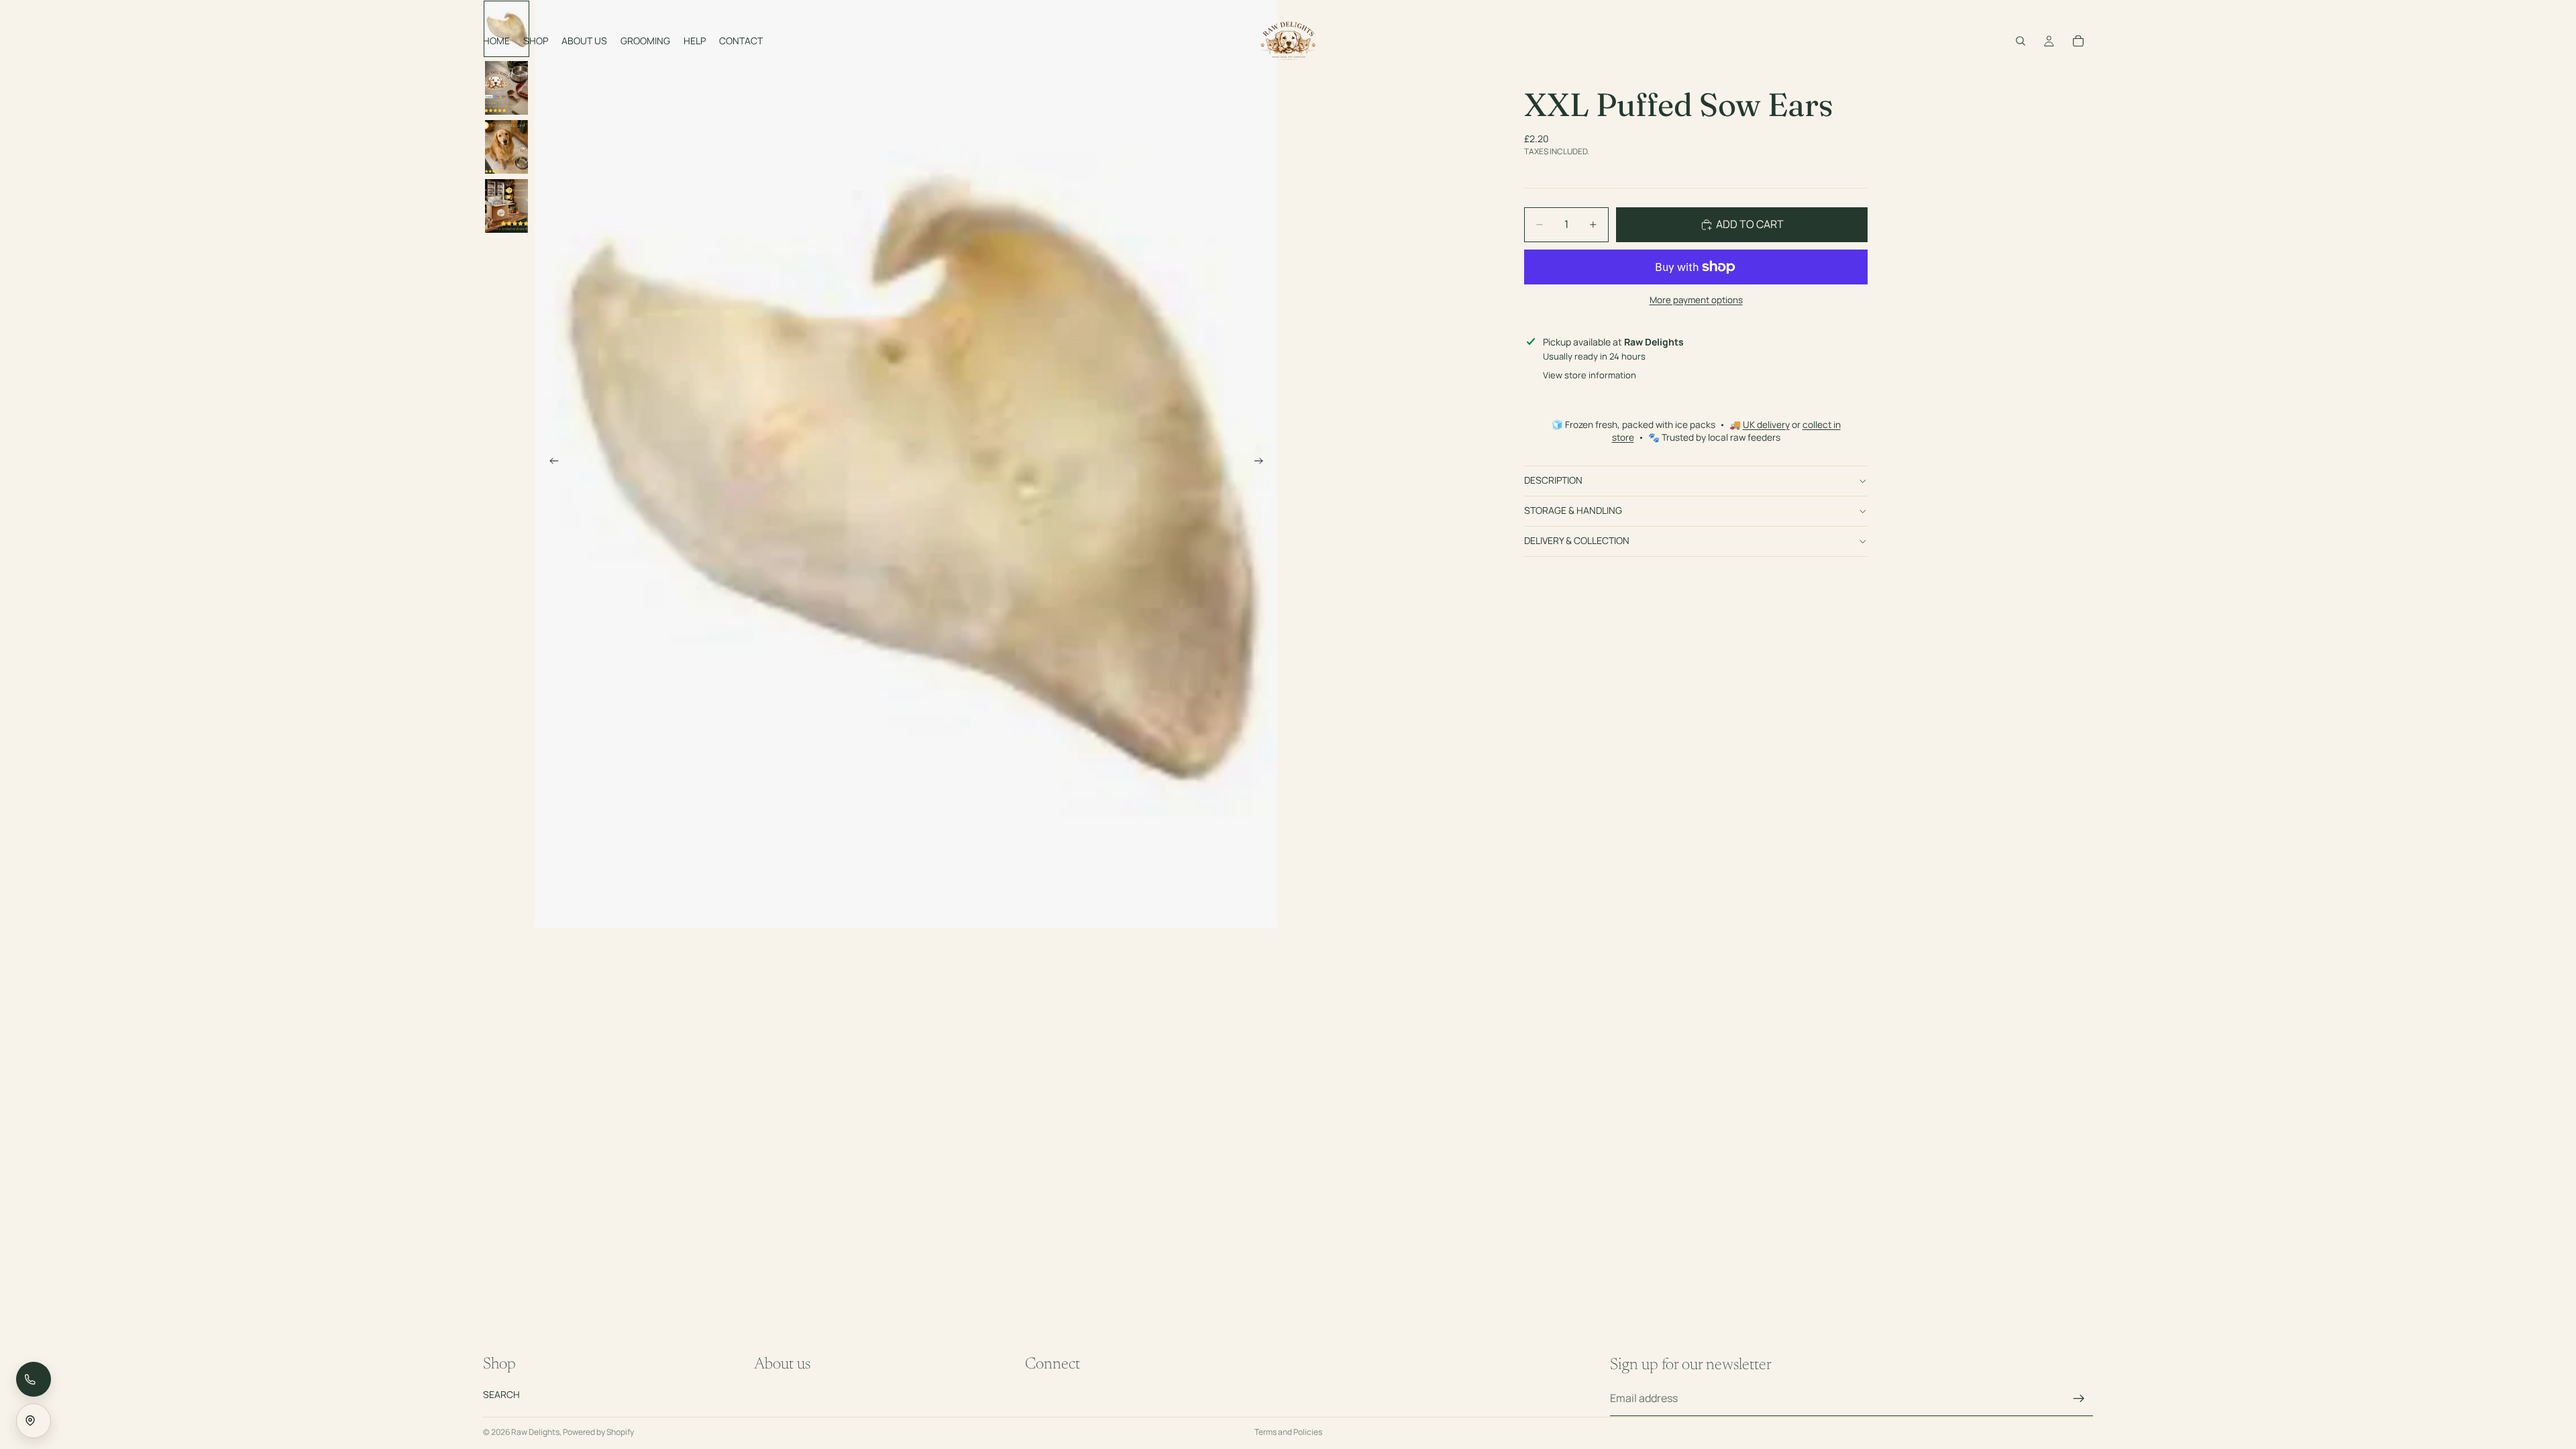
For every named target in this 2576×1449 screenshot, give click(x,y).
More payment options (1696, 300)
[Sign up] (2079, 1399)
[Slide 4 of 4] (506, 206)
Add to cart (1750, 224)
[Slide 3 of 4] (506, 147)
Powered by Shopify (598, 1432)
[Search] (2021, 41)
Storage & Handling (1573, 510)
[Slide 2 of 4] (506, 88)
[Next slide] (1263, 464)
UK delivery (1766, 425)
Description (1553, 480)
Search (501, 1394)
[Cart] (2078, 41)
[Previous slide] (550, 464)
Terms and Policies (1288, 1432)
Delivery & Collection (1577, 540)
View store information (1590, 375)
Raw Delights (535, 1432)
